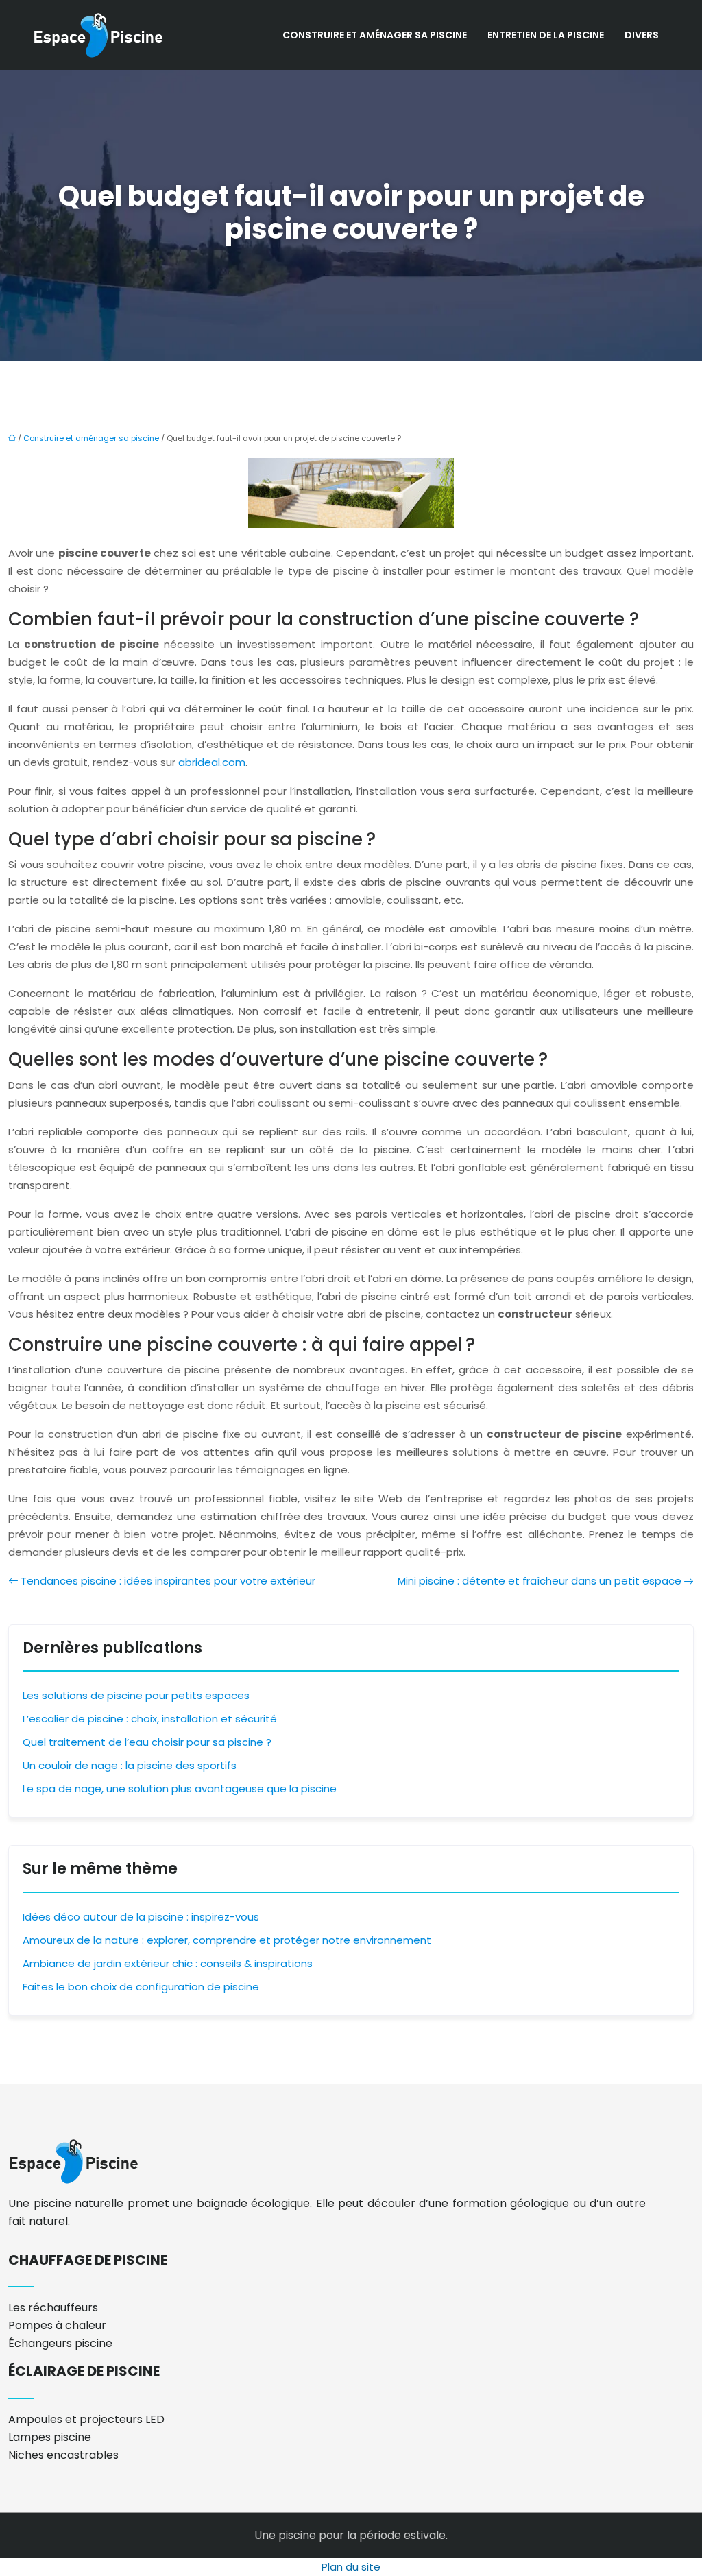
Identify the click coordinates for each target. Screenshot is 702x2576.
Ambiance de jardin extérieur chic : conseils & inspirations (168, 1963)
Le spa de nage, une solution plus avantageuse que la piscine (180, 1789)
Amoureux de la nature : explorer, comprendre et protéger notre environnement (227, 1940)
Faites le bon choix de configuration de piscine (141, 1987)
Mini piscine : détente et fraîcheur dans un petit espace (540, 1581)
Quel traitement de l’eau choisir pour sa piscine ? (147, 1742)
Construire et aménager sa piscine (375, 35)
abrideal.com (212, 762)
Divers (642, 35)
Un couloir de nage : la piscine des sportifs (130, 1765)
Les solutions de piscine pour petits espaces (136, 1695)
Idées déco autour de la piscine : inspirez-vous (141, 1917)
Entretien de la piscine (546, 35)
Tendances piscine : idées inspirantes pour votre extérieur (168, 1581)
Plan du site (351, 2567)
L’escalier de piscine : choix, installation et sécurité (150, 1719)
